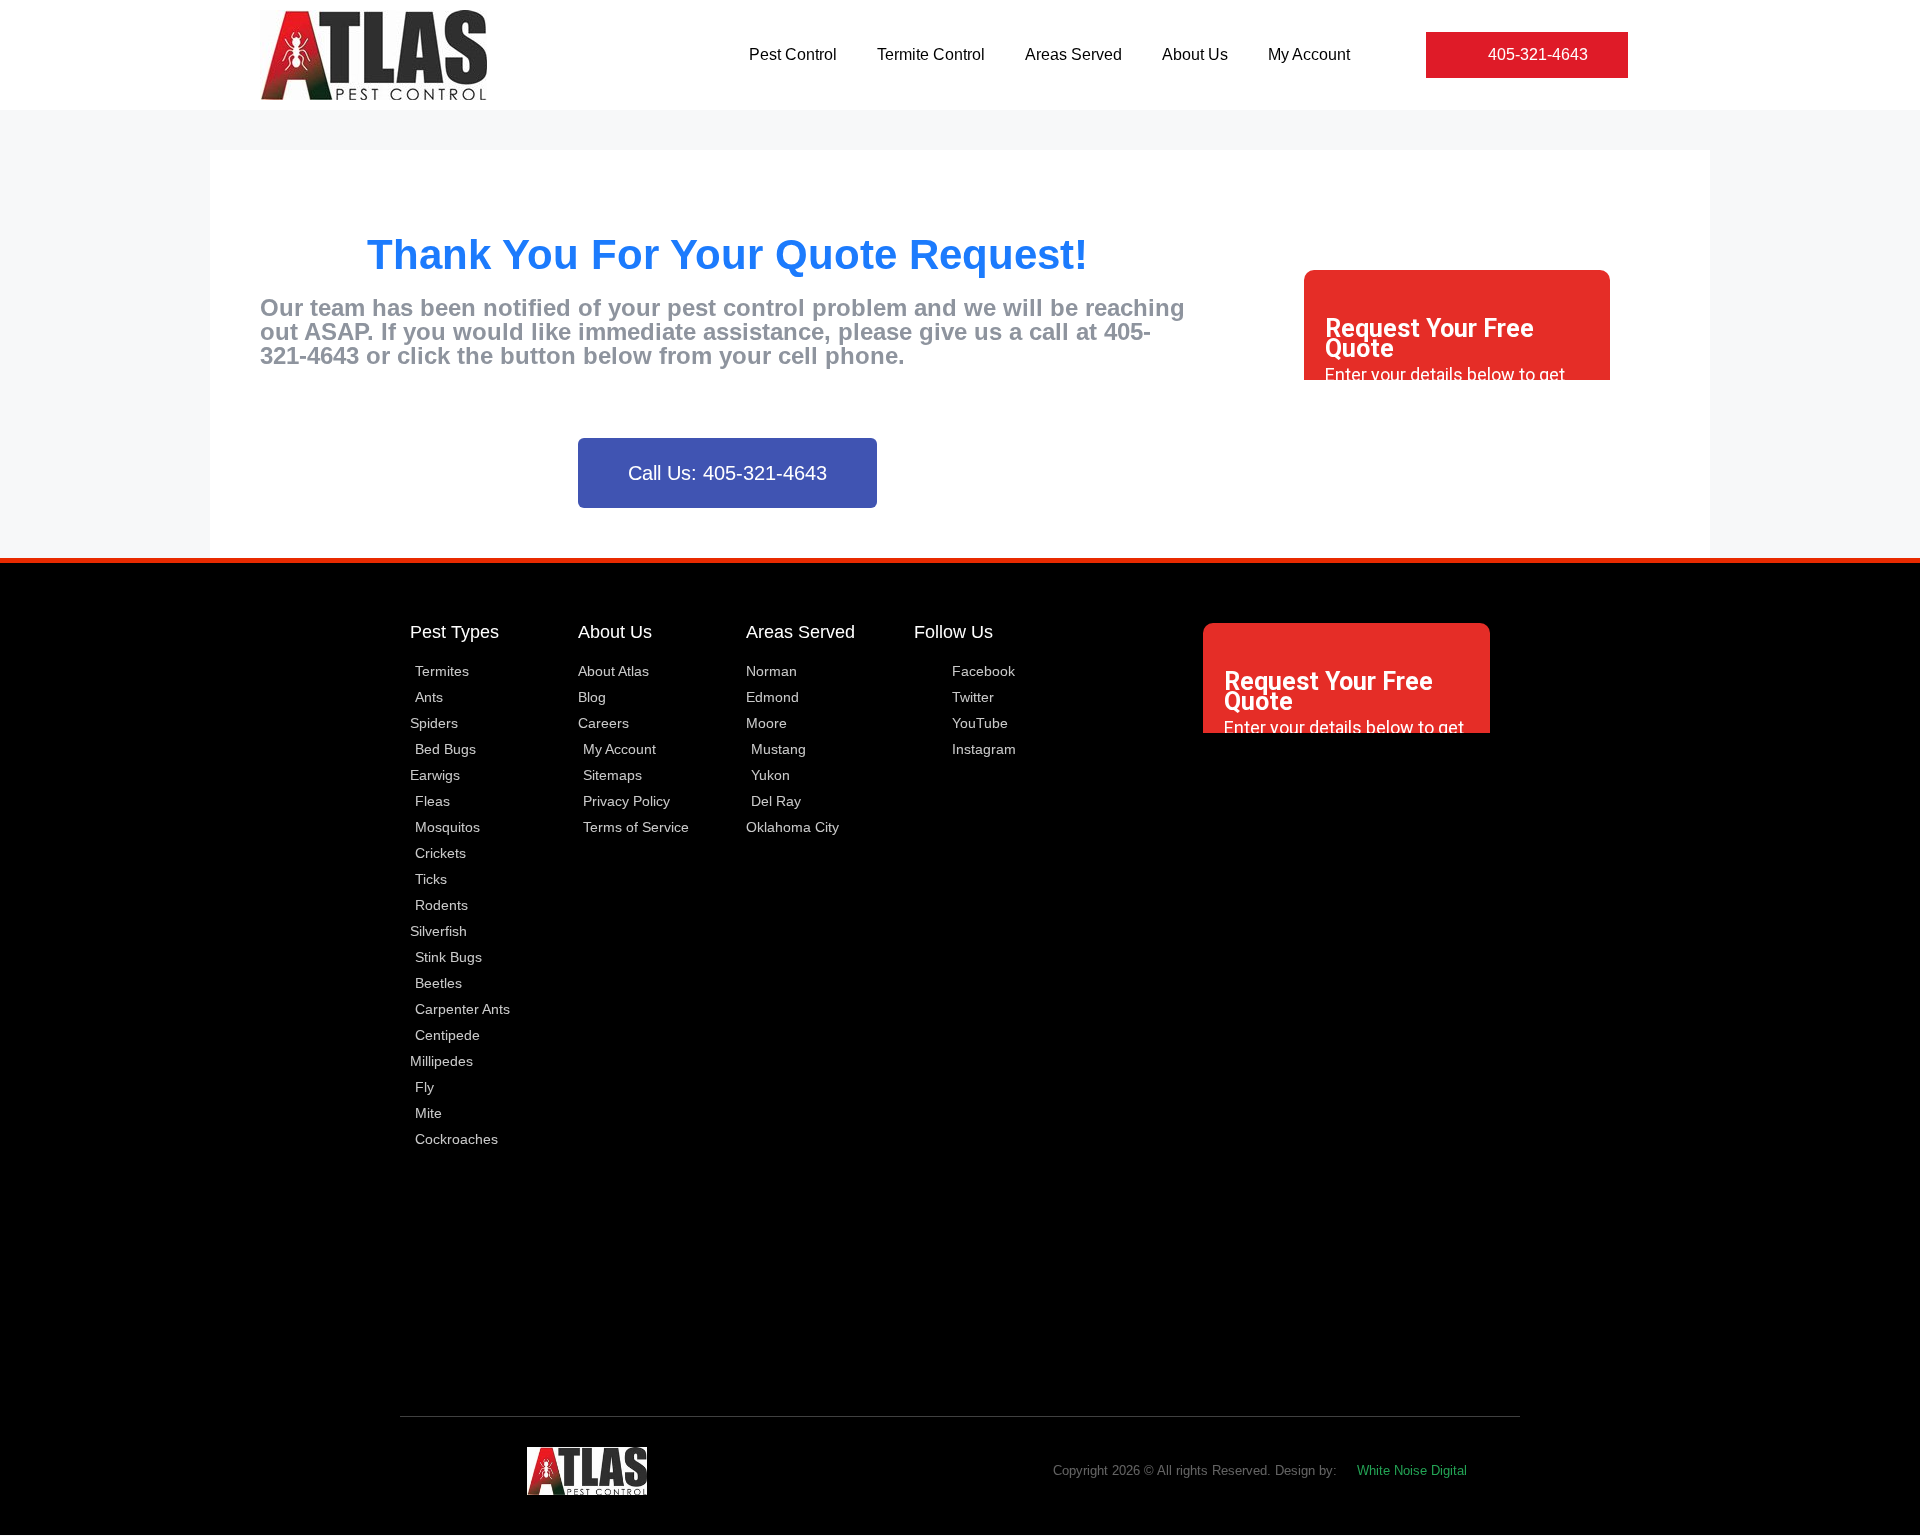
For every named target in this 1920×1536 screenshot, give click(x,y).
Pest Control (793, 54)
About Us (1195, 54)
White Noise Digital (1412, 1470)
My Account (1309, 54)
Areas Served (1073, 54)
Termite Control (931, 54)
